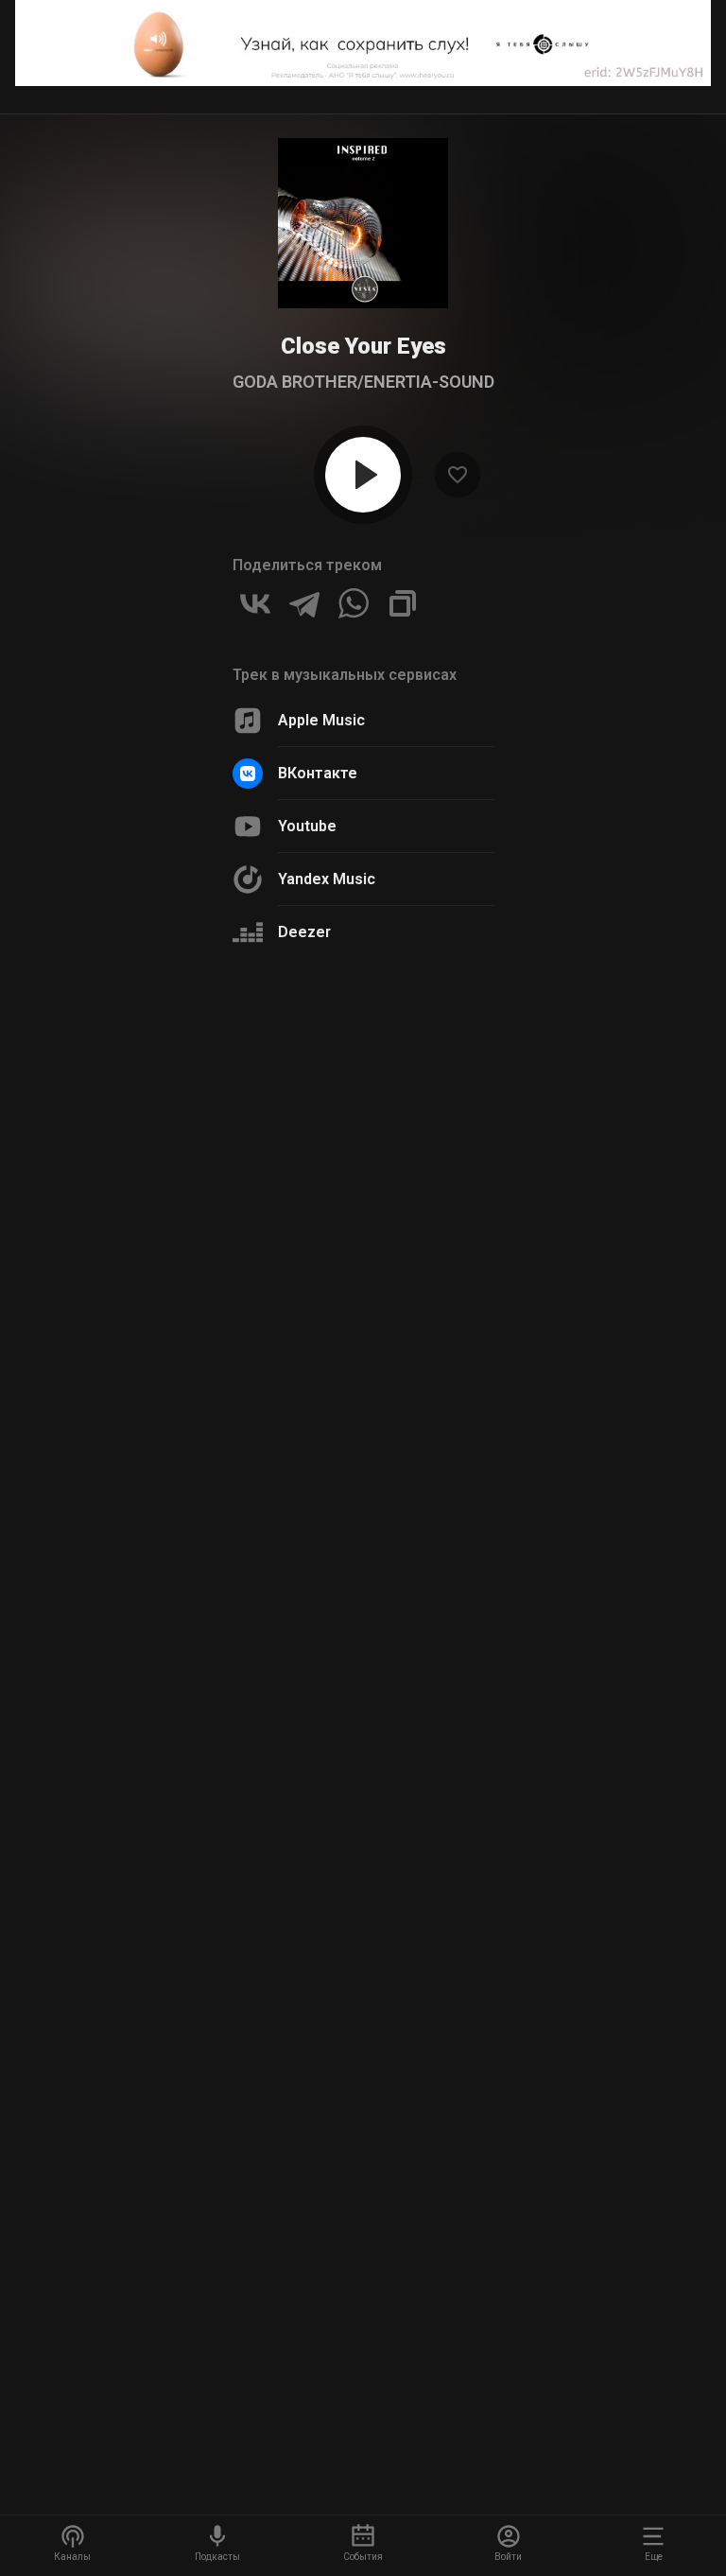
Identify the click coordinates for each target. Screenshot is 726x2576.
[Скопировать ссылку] (403, 603)
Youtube (307, 826)
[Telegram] (304, 603)
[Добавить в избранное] (458, 475)
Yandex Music (327, 879)
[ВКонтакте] (255, 603)
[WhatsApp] (354, 603)
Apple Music (321, 720)
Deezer (304, 932)
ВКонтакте (318, 773)
